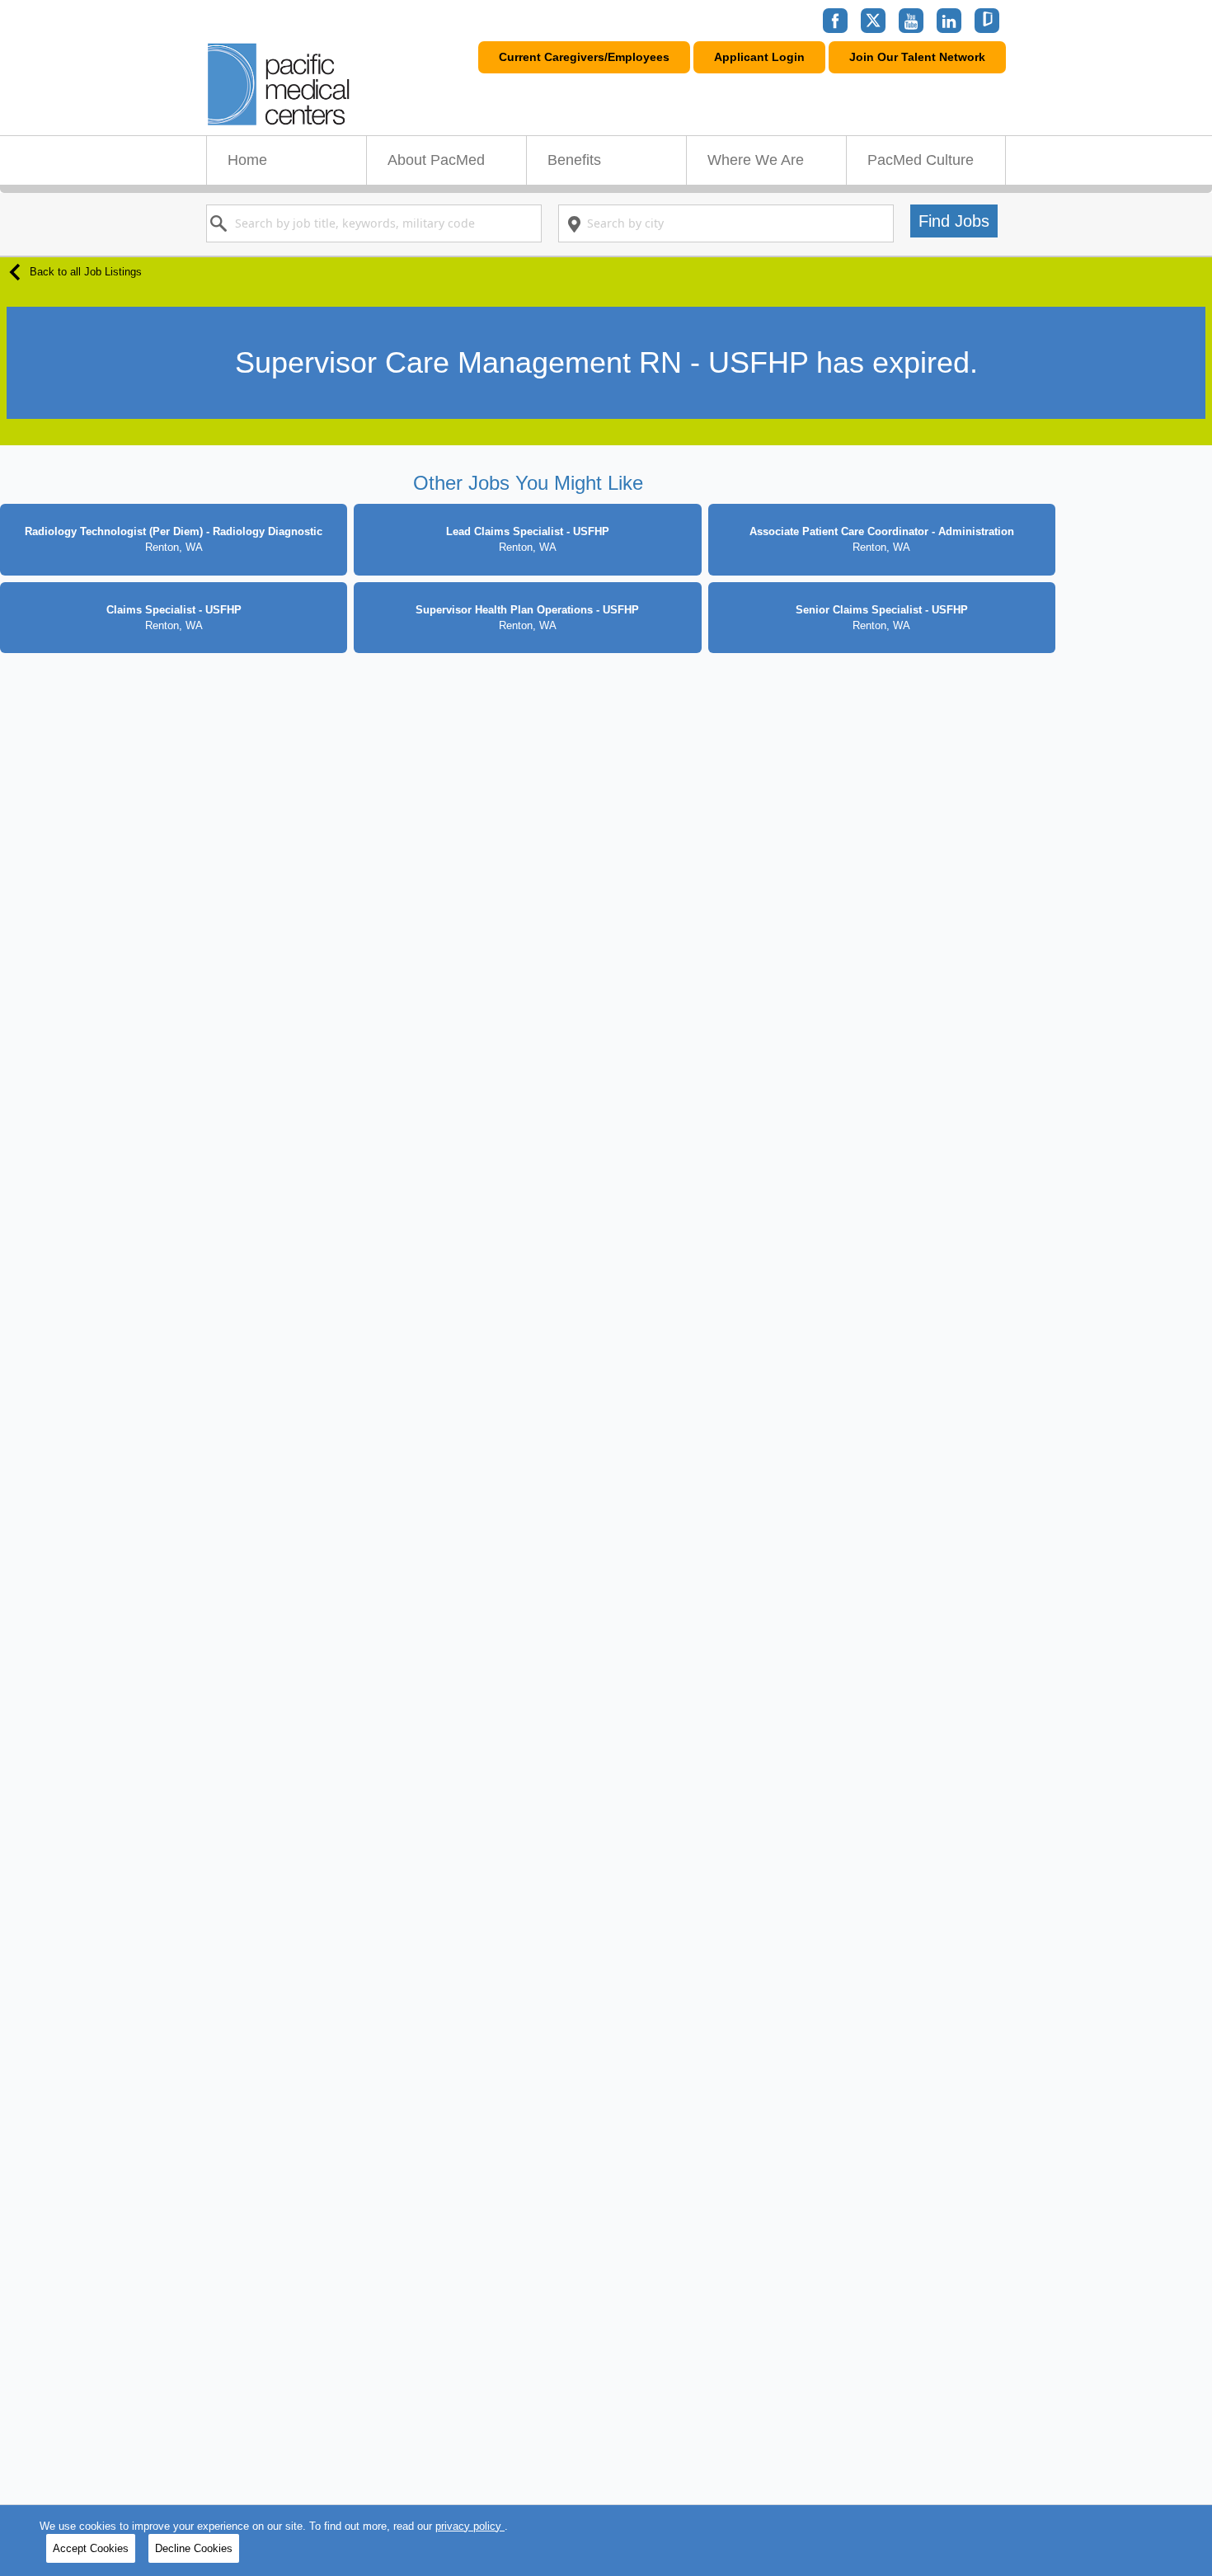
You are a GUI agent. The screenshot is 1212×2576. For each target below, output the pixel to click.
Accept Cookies (91, 2548)
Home (247, 160)
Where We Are (756, 160)
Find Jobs (954, 221)
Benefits (574, 160)
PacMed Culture (921, 160)
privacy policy (470, 2526)
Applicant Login (759, 57)
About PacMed (436, 160)
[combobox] (374, 223)
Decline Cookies (194, 2548)
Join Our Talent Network (917, 57)
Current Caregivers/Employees (584, 57)
